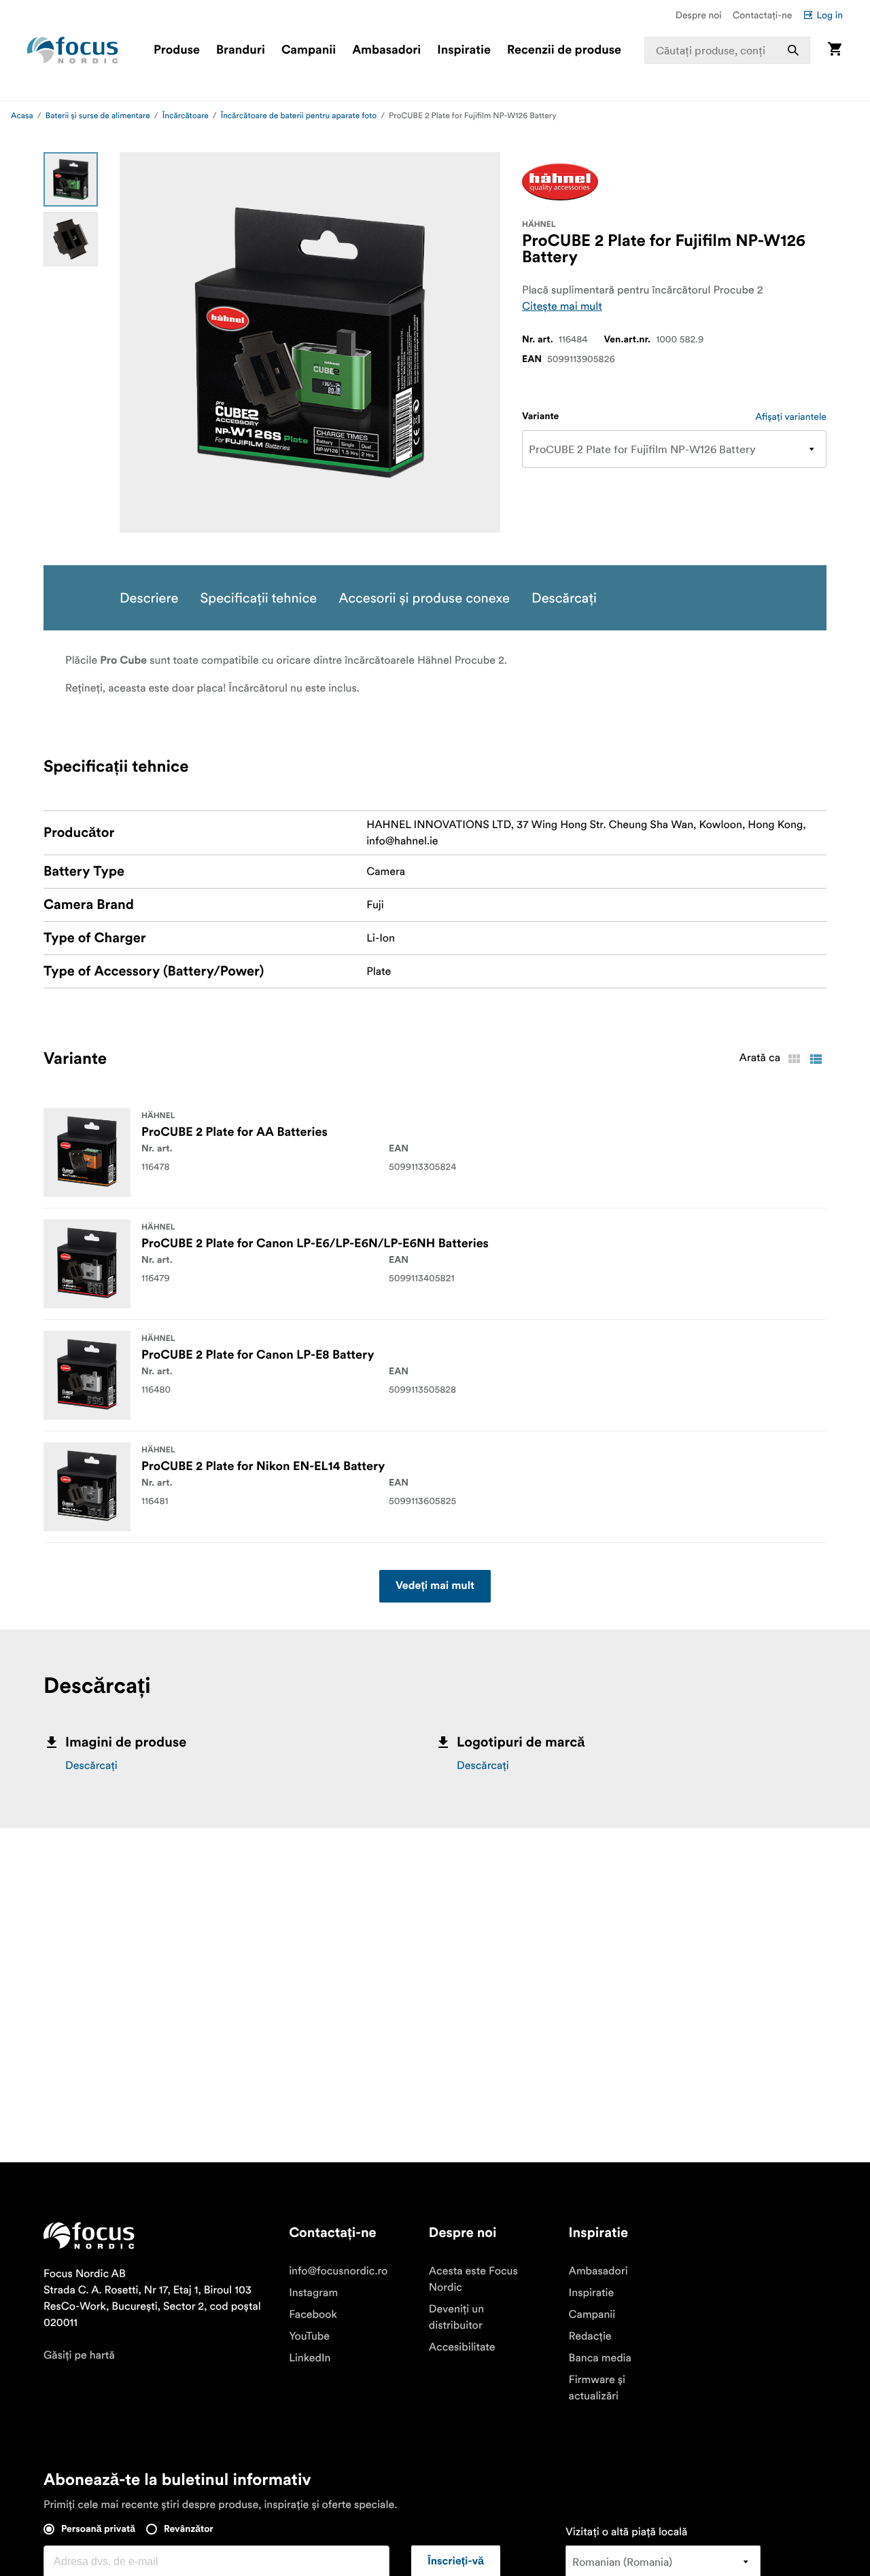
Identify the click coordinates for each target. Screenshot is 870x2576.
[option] (71, 179)
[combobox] (728, 50)
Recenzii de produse (564, 50)
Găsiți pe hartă (79, 2355)
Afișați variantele (791, 416)
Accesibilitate (462, 2347)
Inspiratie (464, 50)
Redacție (590, 2336)
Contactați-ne (763, 15)
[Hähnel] (560, 182)
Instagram (313, 2293)
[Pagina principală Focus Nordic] (73, 50)
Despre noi (699, 15)
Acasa (22, 116)
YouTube (309, 2336)
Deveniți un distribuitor (456, 2317)
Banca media (600, 2358)
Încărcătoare (186, 116)
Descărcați (91, 1766)
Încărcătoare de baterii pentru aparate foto (299, 116)
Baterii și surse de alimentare (98, 116)
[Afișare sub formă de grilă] (794, 1059)
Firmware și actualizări (597, 2388)
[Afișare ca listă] (816, 1059)
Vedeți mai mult (435, 1586)
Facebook (313, 2314)
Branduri (241, 50)
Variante (540, 416)
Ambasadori (386, 50)
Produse (177, 50)
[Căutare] (793, 50)
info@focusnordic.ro (338, 2271)
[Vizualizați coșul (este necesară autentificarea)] (835, 50)
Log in (830, 15)
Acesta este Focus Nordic (473, 2279)
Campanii (309, 50)
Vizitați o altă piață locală (626, 2532)
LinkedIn (310, 2358)
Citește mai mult (562, 306)
